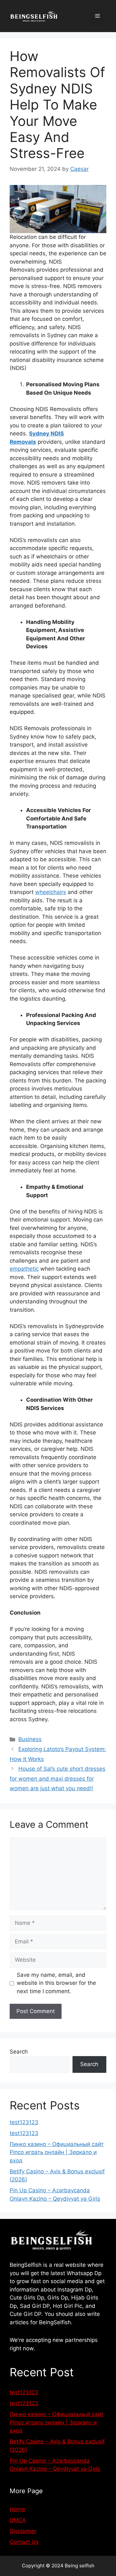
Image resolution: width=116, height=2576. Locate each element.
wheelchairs (51, 892)
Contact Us (24, 2542)
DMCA (18, 2520)
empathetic (24, 1269)
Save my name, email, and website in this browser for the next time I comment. (56, 1983)
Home (17, 2509)
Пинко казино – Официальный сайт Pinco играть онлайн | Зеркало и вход (57, 2152)
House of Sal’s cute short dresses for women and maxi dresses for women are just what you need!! (58, 1779)
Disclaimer (23, 2531)
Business (30, 1739)
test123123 (24, 2122)
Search (19, 2052)
